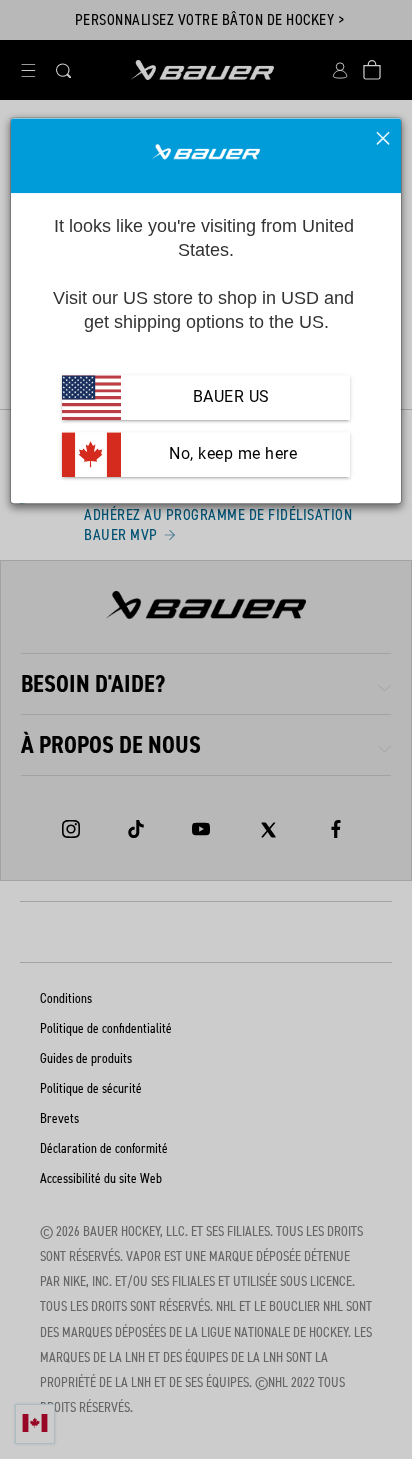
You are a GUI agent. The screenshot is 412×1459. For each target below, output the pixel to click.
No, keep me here (231, 454)
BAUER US (231, 397)
